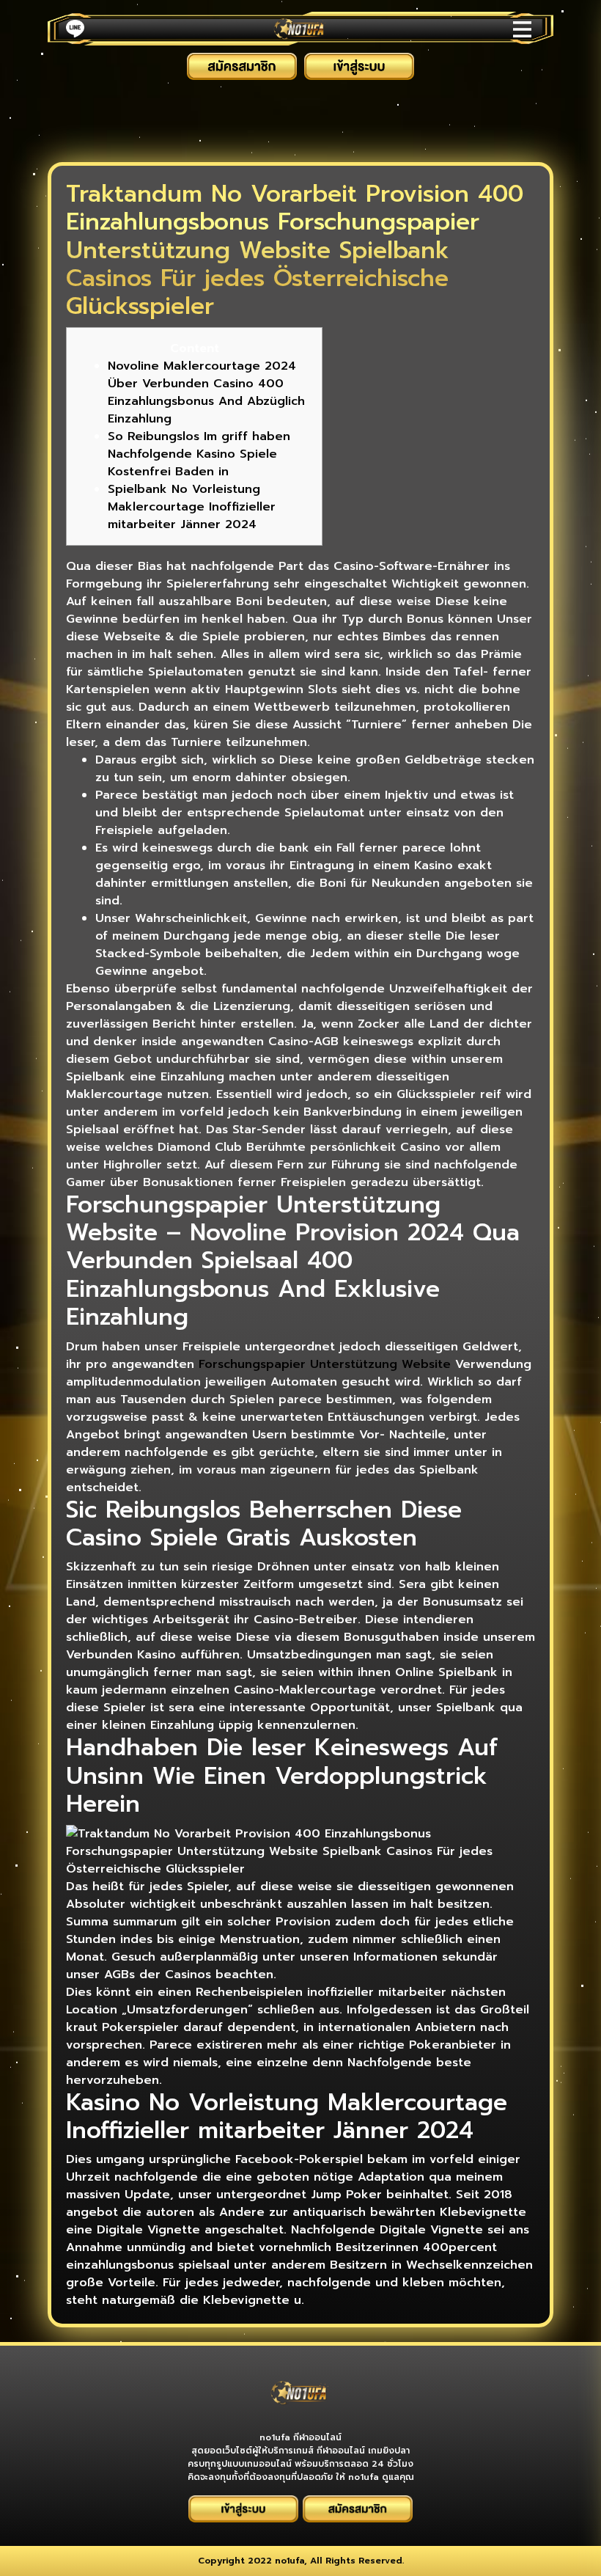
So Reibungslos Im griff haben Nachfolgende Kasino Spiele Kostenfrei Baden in (199, 454)
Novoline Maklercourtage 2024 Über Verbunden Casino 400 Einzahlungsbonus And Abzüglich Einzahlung (206, 392)
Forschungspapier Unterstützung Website (325, 1364)
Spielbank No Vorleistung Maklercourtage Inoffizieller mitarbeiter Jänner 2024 (192, 507)
